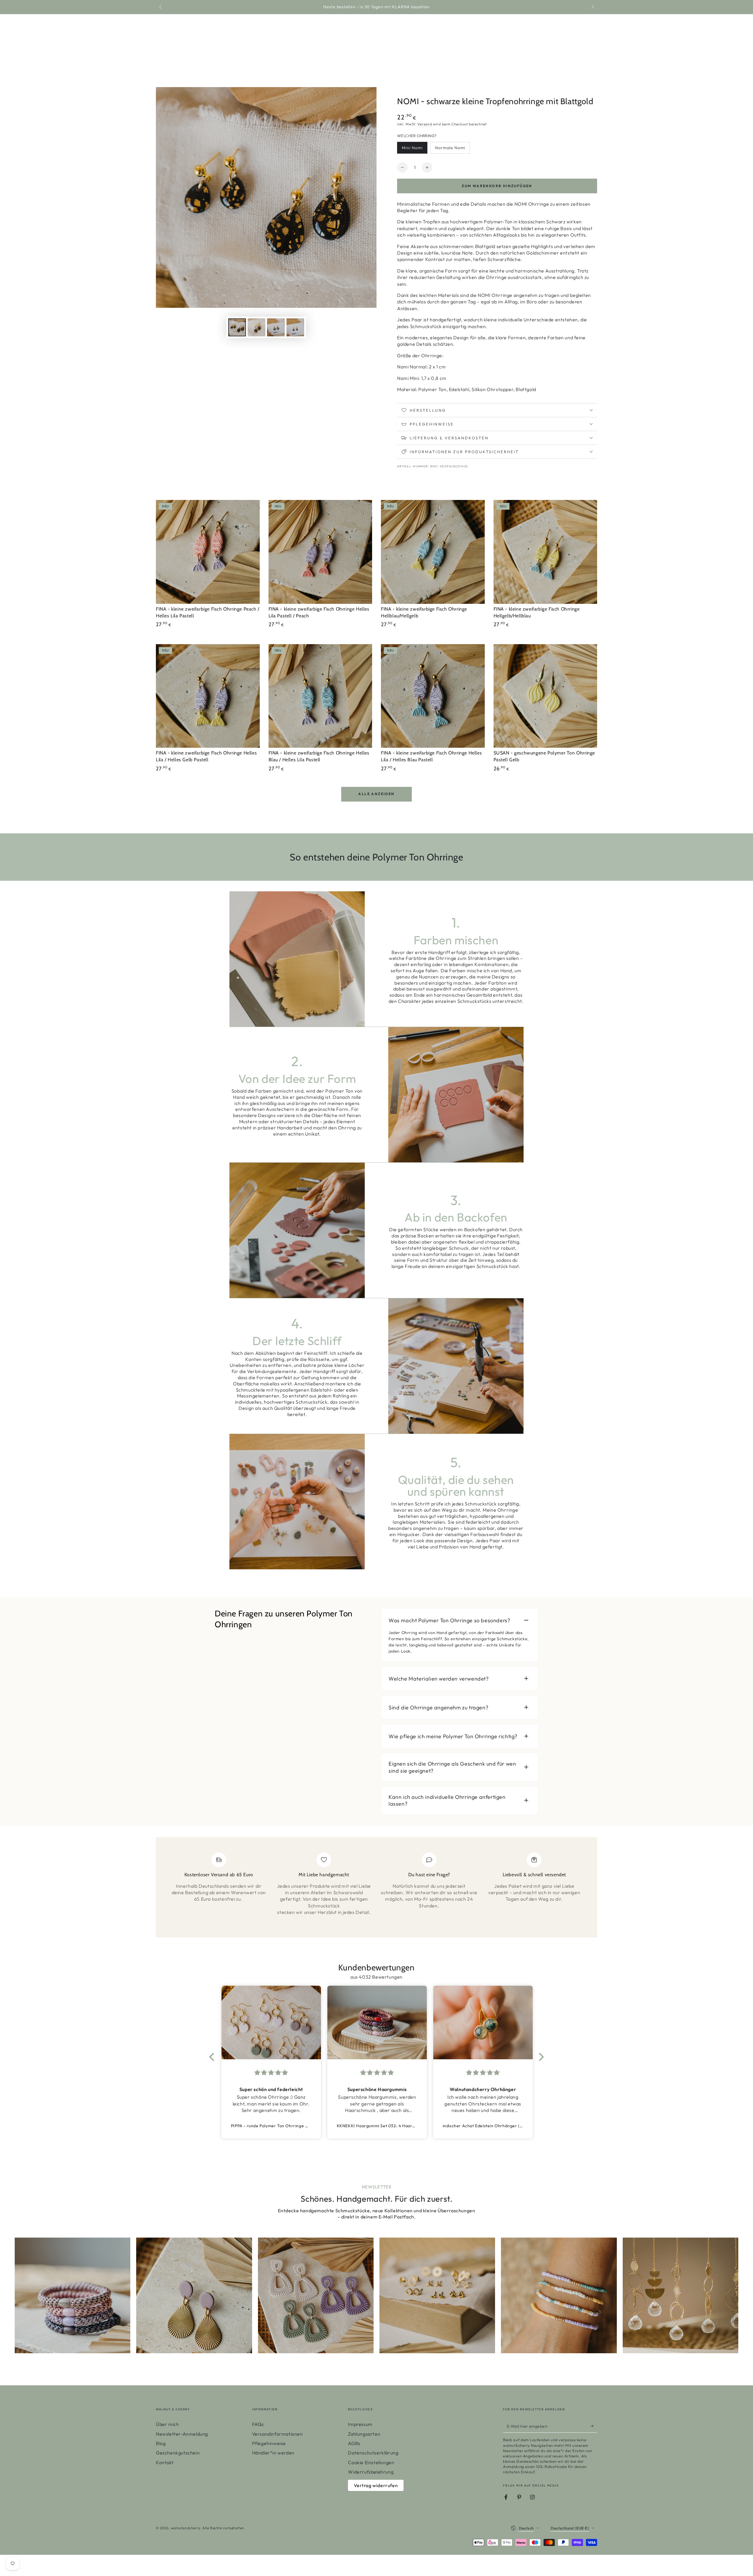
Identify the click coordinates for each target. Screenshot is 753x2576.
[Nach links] (161, 7)
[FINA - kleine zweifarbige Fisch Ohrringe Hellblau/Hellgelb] (433, 552)
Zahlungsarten (364, 2434)
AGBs (354, 2443)
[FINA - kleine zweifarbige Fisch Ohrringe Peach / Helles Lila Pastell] (208, 552)
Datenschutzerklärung (373, 2453)
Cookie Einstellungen (371, 2462)
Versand (425, 124)
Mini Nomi (414, 149)
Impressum (360, 2424)
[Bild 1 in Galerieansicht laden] (237, 327)
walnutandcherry (186, 2528)
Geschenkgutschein (178, 2453)
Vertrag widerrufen (376, 2485)
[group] (73, 2295)
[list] (376, 1890)
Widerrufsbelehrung (371, 2472)
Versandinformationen (278, 2434)
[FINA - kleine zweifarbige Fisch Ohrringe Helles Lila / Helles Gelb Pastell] (208, 696)
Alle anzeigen (376, 794)
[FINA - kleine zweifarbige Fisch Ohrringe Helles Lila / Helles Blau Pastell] (433, 696)
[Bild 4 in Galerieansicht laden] (295, 327)
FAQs (258, 2424)
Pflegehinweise (269, 2443)
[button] (213, 2057)
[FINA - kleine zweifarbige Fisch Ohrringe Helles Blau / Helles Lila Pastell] (320, 696)
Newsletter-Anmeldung (182, 2434)
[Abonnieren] (594, 2426)
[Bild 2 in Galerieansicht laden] (256, 327)
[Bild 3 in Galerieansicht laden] (276, 327)
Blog (161, 2443)
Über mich (167, 2424)
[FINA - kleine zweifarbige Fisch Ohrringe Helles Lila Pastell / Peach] (320, 552)
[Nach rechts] (592, 7)
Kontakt (165, 2462)
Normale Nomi (450, 149)
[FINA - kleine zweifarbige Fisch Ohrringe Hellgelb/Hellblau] (545, 552)
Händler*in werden (273, 2453)
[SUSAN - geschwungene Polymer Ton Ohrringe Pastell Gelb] (545, 696)
